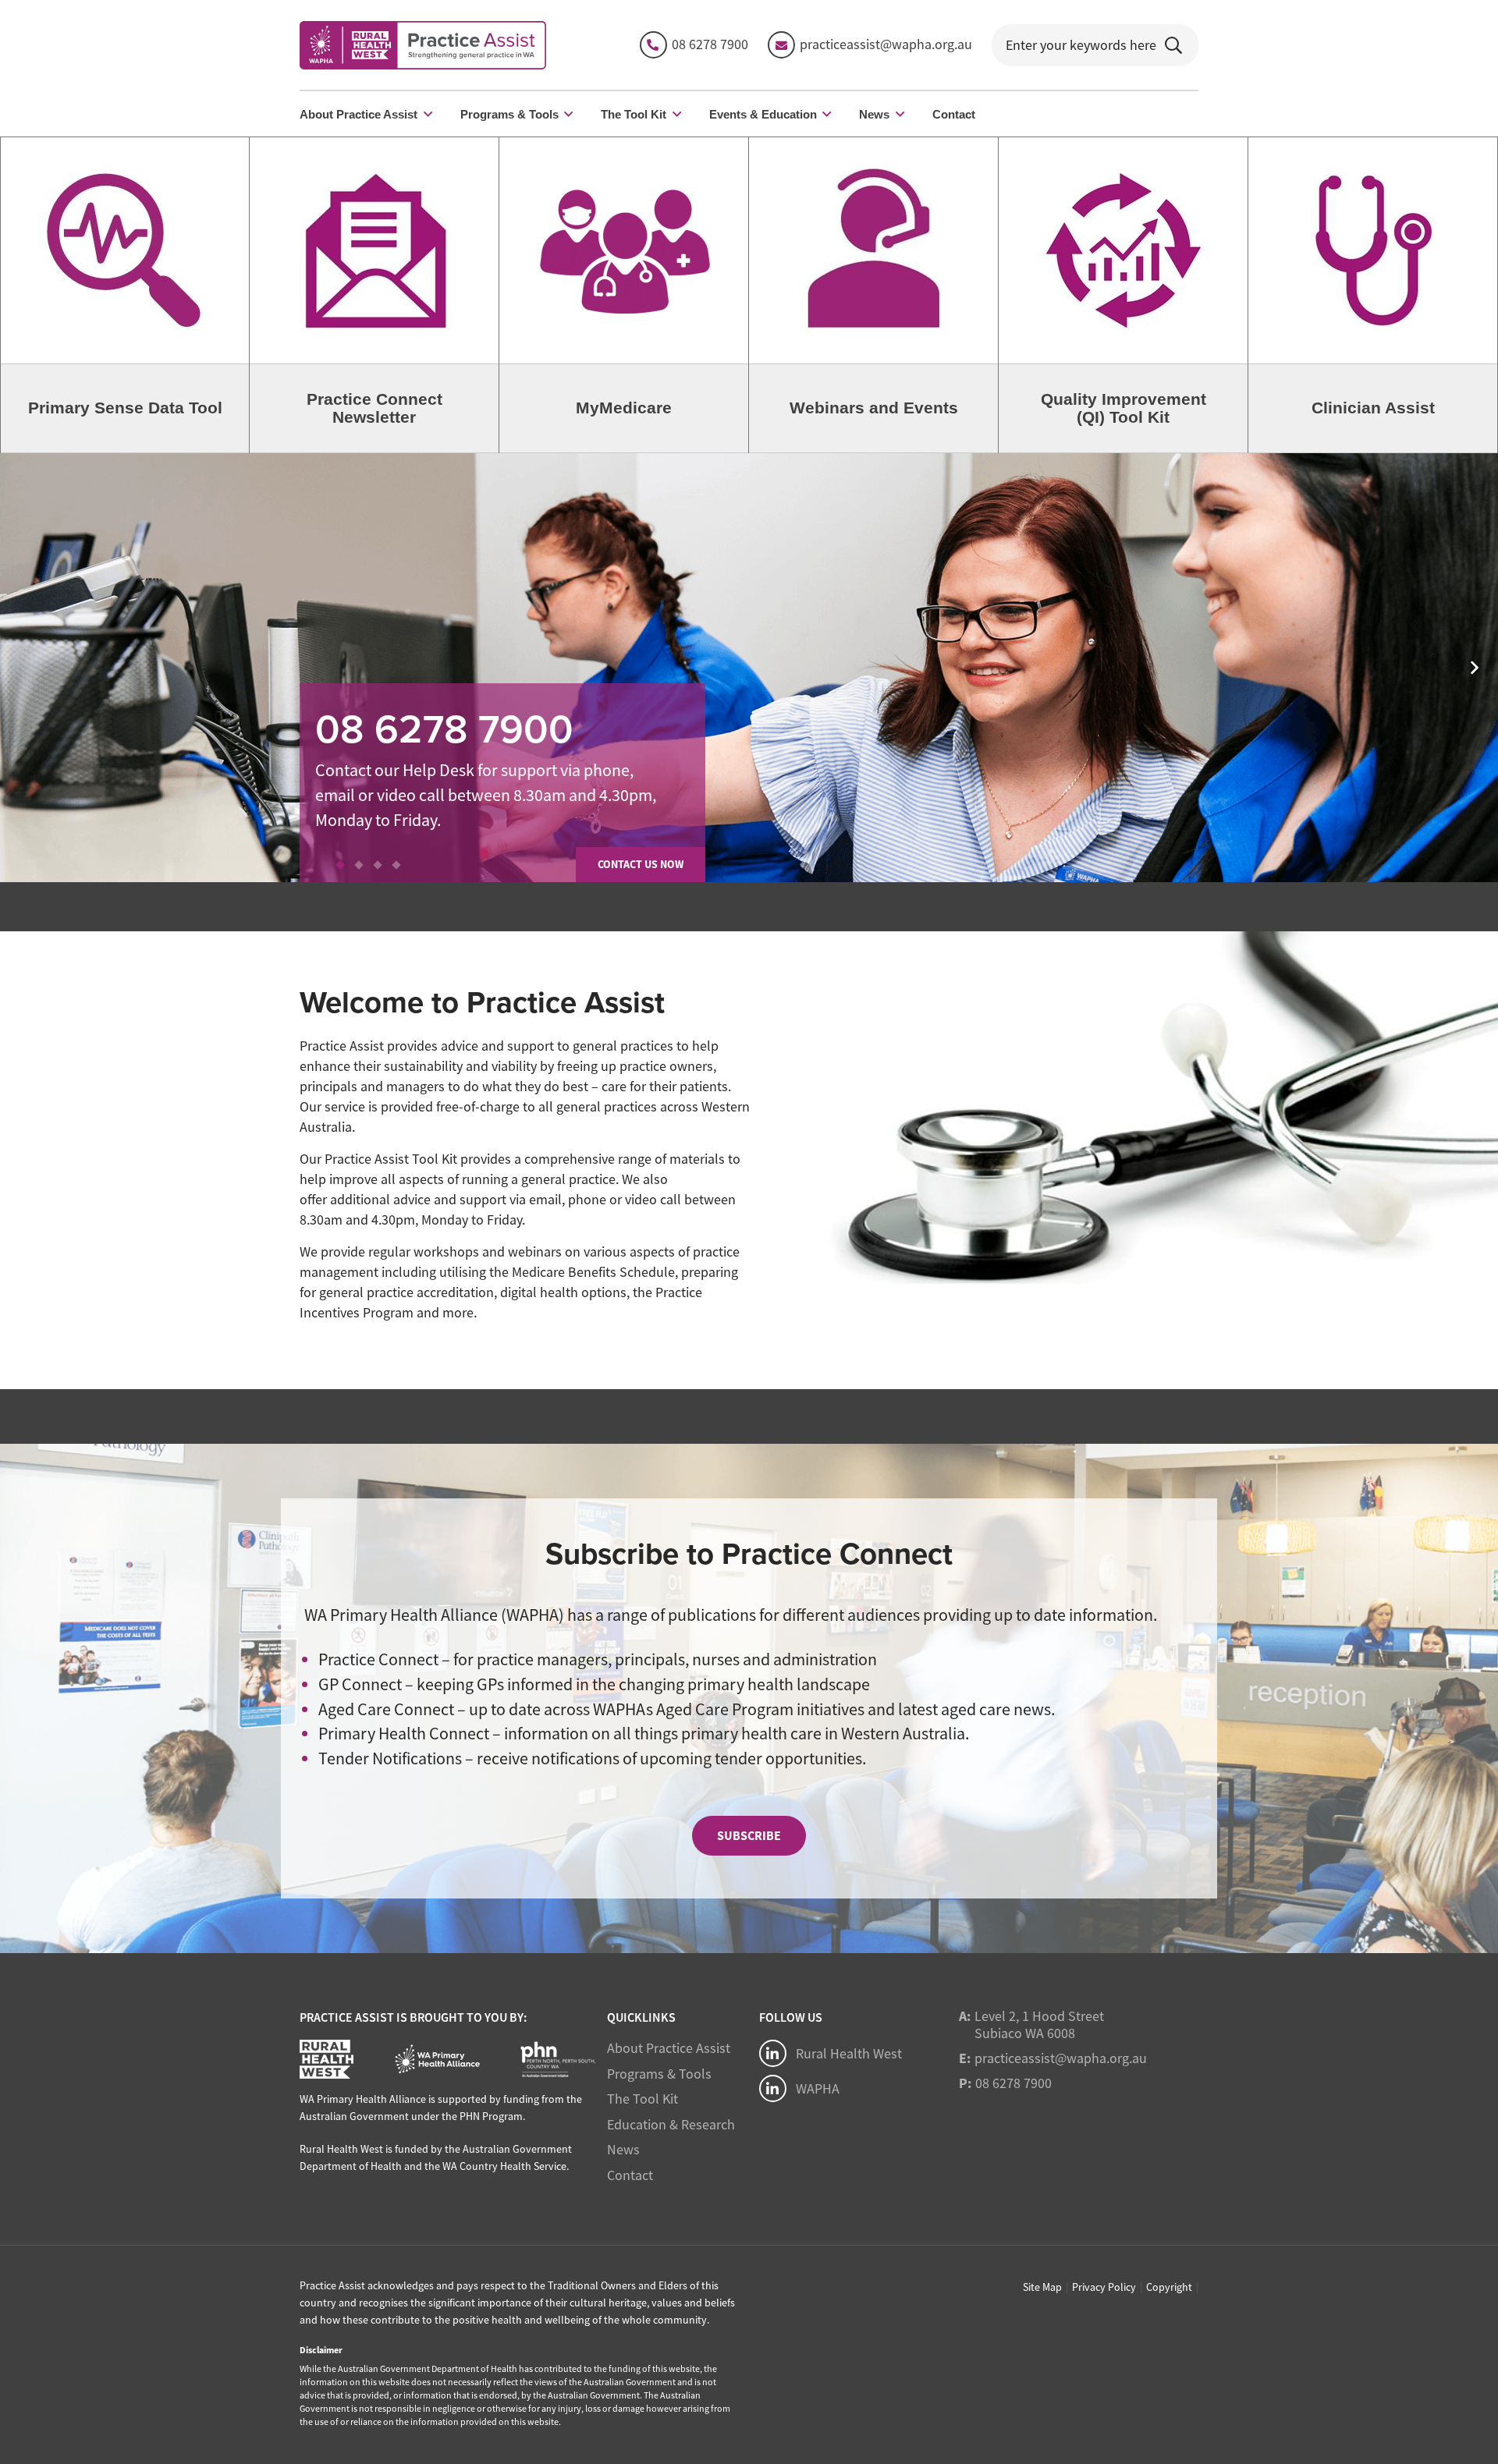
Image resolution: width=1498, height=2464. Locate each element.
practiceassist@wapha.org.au (1061, 2058)
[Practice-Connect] (374, 251)
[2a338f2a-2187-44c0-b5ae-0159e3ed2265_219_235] (873, 251)
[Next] (1473, 668)
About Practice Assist (669, 2048)
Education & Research (671, 2125)
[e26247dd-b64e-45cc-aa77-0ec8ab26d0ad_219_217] (1373, 251)
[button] (428, 114)
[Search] (1173, 45)
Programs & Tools (659, 2074)
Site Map (1042, 2287)
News (623, 2150)
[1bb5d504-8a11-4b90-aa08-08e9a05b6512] (125, 250)
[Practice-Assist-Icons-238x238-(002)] (624, 250)
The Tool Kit (643, 2099)
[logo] (423, 45)
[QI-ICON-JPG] (1123, 250)
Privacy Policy (1104, 2287)
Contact (630, 2175)
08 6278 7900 (1013, 2083)
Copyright (1169, 2287)
